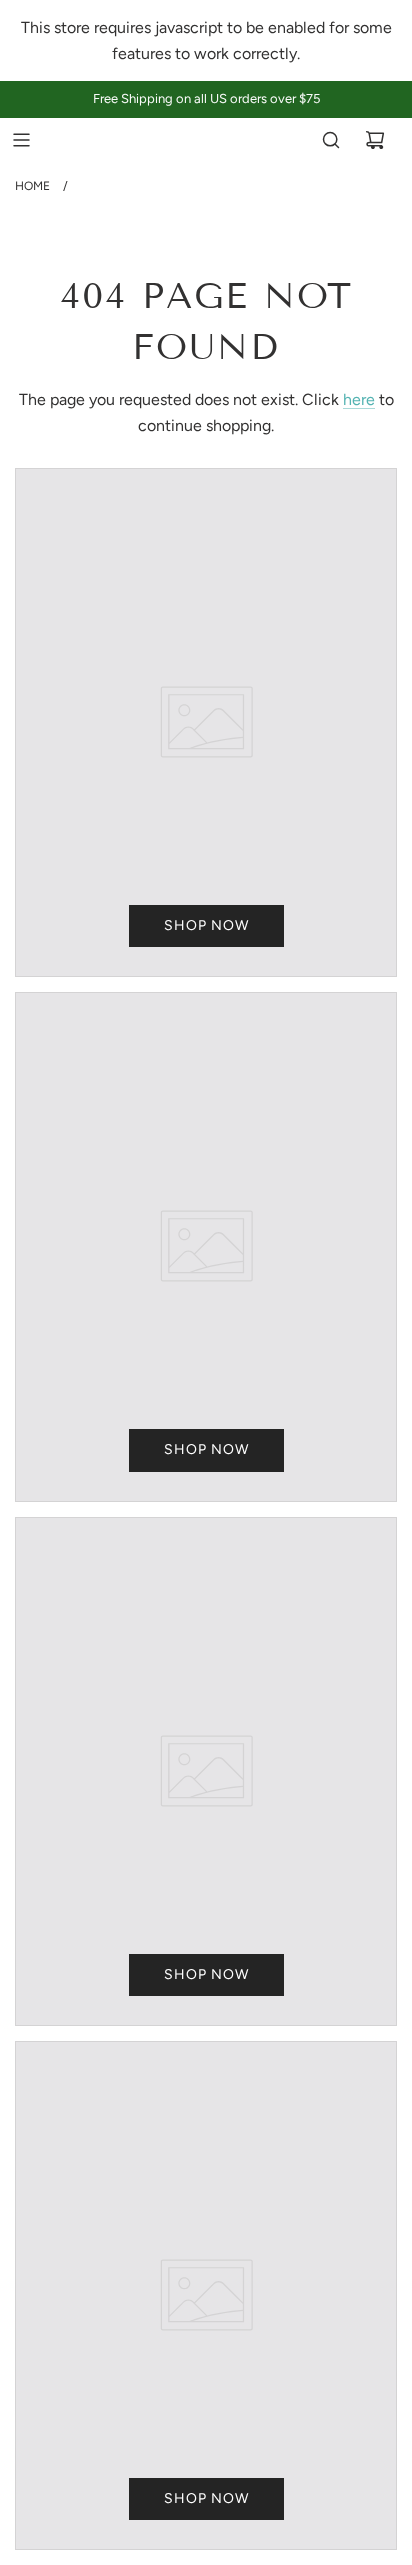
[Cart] (375, 140)
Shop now (206, 925)
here (359, 399)
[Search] (331, 140)
